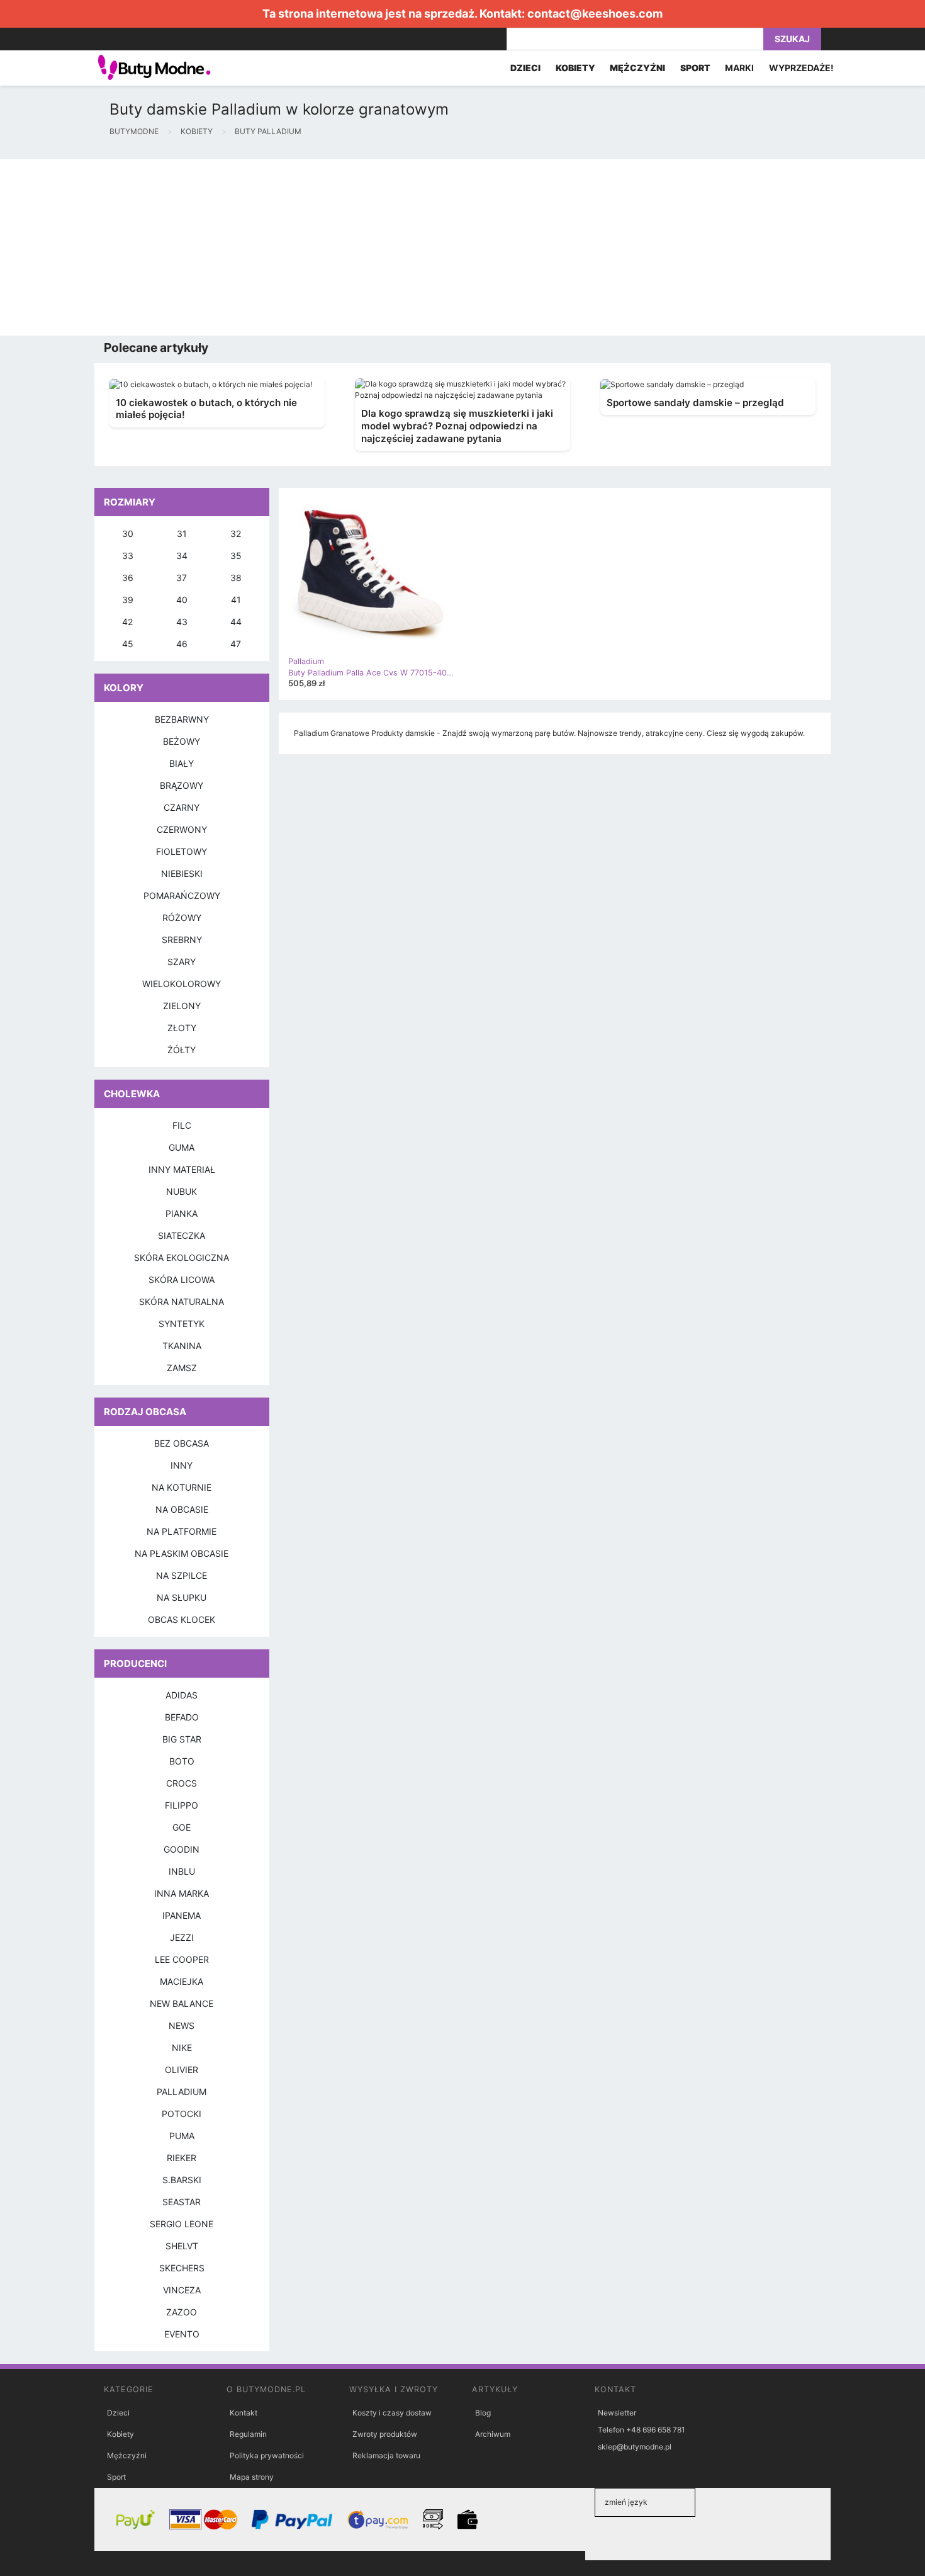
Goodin (182, 1849)
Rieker (182, 2158)
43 (182, 622)
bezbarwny (182, 719)
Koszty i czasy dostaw (392, 2413)
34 (182, 556)
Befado (182, 1717)
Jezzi (182, 1937)
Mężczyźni (127, 2455)
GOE (182, 1827)
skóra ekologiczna (182, 1257)
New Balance (182, 2003)
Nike (182, 2048)
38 (236, 578)
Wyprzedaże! (801, 68)
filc (182, 1125)
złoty (182, 1028)
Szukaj (792, 39)
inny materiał (182, 1169)
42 (127, 622)
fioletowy (182, 851)
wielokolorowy (182, 984)
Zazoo (182, 2312)
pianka (182, 1213)
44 (236, 622)
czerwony (182, 829)
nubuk (182, 1191)
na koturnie (182, 1487)
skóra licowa (182, 1280)
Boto (182, 1761)
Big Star (182, 1739)
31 (182, 534)
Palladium (182, 2092)
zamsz (182, 1368)
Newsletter (617, 2413)
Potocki (182, 2114)
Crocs (182, 1783)
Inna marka (182, 1893)
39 (128, 600)
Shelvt (182, 2246)
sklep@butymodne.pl (635, 2447)
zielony (182, 1006)
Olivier (182, 2070)
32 (236, 534)
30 (128, 534)
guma (182, 1147)
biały (182, 763)
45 (128, 644)
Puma (182, 2136)
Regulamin (248, 2434)
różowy (182, 918)
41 (236, 600)
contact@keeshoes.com (595, 14)
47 (236, 644)
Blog (483, 2413)
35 (236, 556)
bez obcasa (182, 1443)
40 (182, 600)
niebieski (182, 873)
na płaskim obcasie (182, 1553)
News (182, 2025)
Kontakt (244, 2413)
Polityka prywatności (267, 2455)
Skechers (182, 2268)
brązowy (182, 785)
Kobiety (121, 2434)
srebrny (182, 940)
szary (182, 962)
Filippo (182, 1805)
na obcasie (182, 1509)
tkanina (182, 1346)
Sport (116, 2477)
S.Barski (182, 2180)
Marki (739, 68)
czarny (182, 807)
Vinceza (182, 2290)
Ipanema (182, 1915)
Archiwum (493, 2434)
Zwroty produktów (385, 2434)
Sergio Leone (182, 2224)
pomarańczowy (182, 895)
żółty (182, 1050)
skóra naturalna (182, 1302)
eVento (182, 2334)
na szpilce (182, 1575)
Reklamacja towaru (386, 2455)
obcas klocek (182, 1619)
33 (128, 556)
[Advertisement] (378, 247)
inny (182, 1465)
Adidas (182, 1695)
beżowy (182, 741)
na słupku (182, 1597)
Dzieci (118, 2413)
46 (182, 644)
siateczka (182, 1235)
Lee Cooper (182, 1959)
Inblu (182, 1871)
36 (128, 578)
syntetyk (182, 1324)
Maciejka (182, 1981)
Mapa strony (252, 2477)
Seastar (182, 2202)
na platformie (182, 1531)
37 (182, 578)
